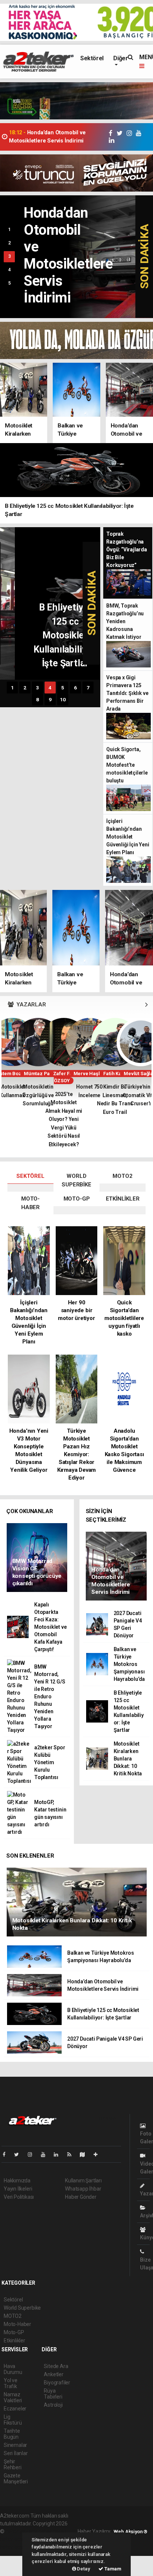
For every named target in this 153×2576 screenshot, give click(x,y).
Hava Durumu (13, 2369)
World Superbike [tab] (76, 1180)
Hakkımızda (17, 2181)
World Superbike (22, 2308)
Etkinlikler (14, 2340)
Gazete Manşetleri (16, 2479)
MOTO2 (13, 2316)
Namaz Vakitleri (13, 2397)
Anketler (53, 2374)
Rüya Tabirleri (53, 2394)
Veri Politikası (19, 2197)
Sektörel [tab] (30, 1176)
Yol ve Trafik (11, 2383)
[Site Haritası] (85, 2154)
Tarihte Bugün (12, 2434)
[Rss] (72, 2154)
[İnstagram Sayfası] (33, 2154)
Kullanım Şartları (83, 2181)
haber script (14, 2547)
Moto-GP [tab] (77, 1199)
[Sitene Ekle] (99, 2154)
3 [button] (9, 256)
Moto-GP (14, 2332)
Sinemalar (15, 2445)
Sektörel (92, 58)
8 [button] (38, 699)
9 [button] (50, 699)
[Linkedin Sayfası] (59, 2154)
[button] (147, 1005)
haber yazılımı (21, 2531)
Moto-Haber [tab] (30, 1203)
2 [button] (9, 243)
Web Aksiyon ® (131, 2532)
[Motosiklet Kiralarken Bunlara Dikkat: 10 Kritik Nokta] (77, 1902)
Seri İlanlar (16, 2453)
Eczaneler (15, 2409)
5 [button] (9, 283)
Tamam (112, 2569)
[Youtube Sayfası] (46, 2154)
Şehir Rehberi (13, 2464)
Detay (83, 2569)
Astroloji (53, 2405)
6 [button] (75, 688)
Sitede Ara (56, 2366)
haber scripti (14, 2539)
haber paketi (53, 2531)
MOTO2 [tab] (122, 1176)
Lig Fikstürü (13, 2420)
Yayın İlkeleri (18, 2189)
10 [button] (63, 699)
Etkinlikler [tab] (123, 1199)
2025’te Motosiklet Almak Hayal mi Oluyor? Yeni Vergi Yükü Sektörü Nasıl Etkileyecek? (64, 1119)
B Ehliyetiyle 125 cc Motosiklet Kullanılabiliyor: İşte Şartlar (56, 137)
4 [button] (9, 270)
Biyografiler (57, 2383)
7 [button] (88, 688)
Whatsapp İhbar (83, 2189)
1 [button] (9, 230)
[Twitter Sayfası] (19, 2154)
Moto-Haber (17, 2324)
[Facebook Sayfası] (7, 2154)
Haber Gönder (81, 2197)
